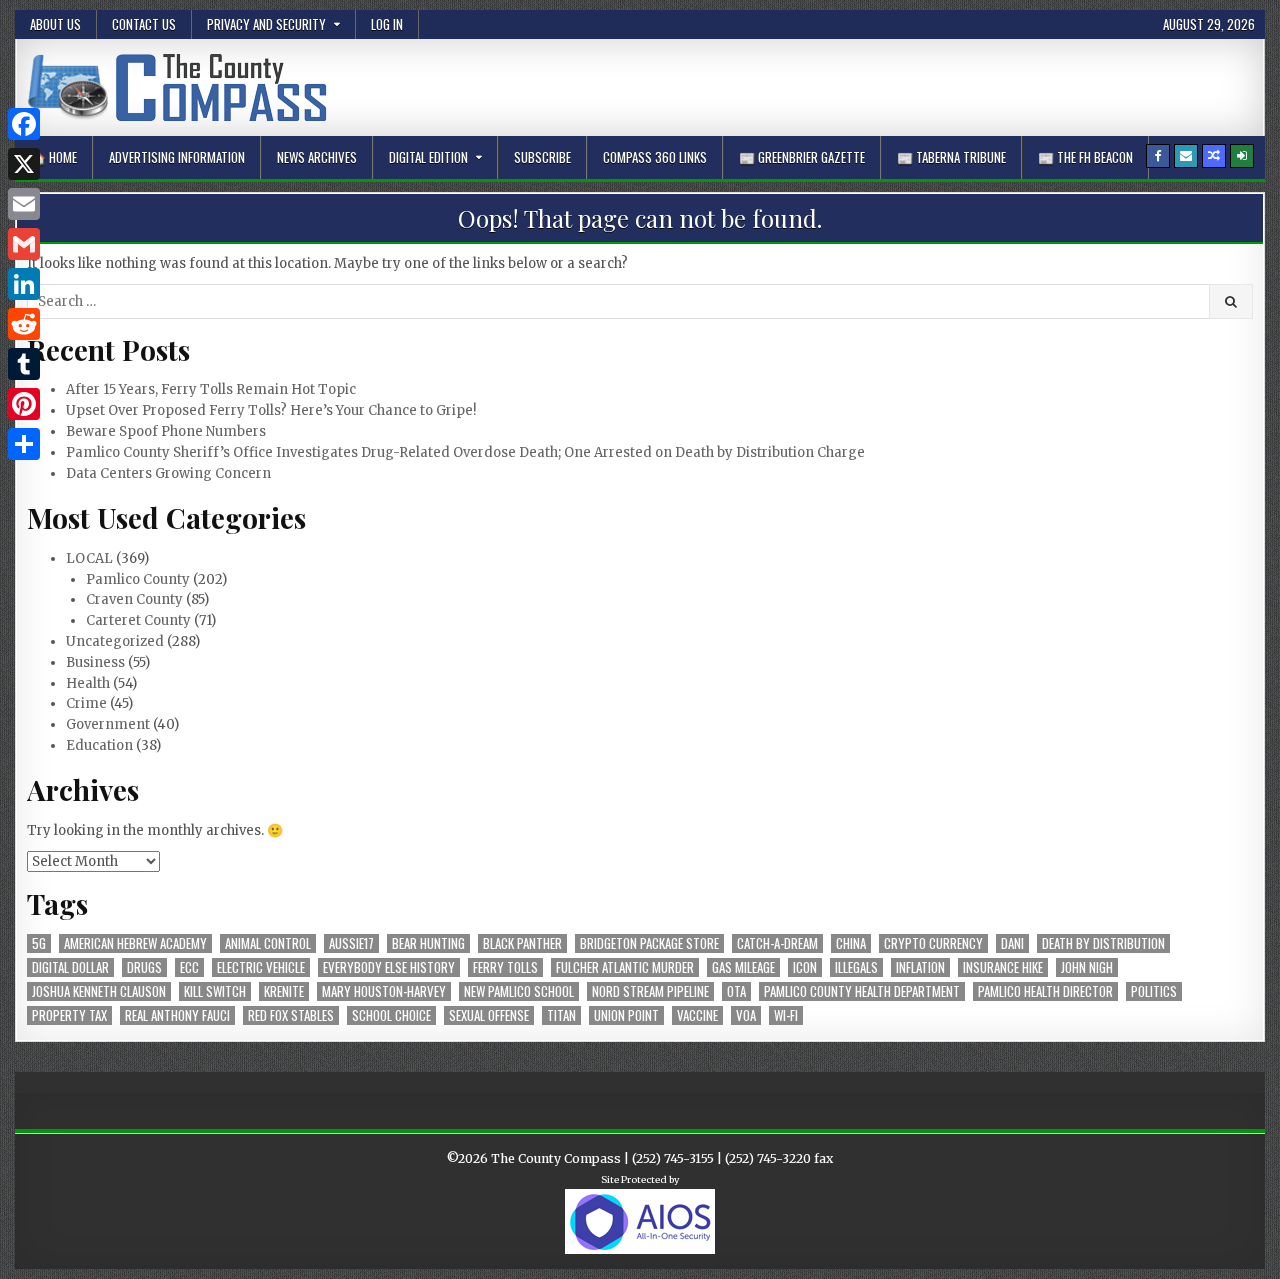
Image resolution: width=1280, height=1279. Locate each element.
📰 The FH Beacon (1085, 157)
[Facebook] (1158, 156)
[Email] (24, 204)
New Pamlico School (519, 991)
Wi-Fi (786, 1015)
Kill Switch (215, 991)
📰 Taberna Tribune (951, 157)
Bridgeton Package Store (649, 943)
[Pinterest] (24, 404)
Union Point (626, 1015)
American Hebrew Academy (135, 943)
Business (95, 662)
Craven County (134, 599)
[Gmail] (24, 244)
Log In (387, 24)
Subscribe (542, 157)
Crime (86, 703)
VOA (746, 1015)
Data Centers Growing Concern (168, 473)
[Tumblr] (24, 364)
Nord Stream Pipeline (650, 991)
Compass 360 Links (655, 157)
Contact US (144, 24)
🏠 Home (53, 157)
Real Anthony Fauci (177, 1015)
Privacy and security (266, 24)
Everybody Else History (389, 967)
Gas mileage (743, 967)
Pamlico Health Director (1045, 991)
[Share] (24, 444)
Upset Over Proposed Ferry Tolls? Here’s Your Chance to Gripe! (271, 410)
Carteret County (138, 620)
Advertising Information (177, 157)
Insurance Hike (1003, 967)
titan (561, 1015)
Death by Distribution (1103, 943)
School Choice (391, 1015)
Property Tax (69, 1015)
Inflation (920, 967)
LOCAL (89, 558)
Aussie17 (351, 943)
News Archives (317, 157)
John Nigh (1087, 967)
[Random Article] (1214, 156)
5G (39, 943)
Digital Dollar (70, 967)
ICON (805, 967)
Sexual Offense (489, 1015)
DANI (1012, 943)
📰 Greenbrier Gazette (802, 157)
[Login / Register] (1242, 156)
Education (99, 745)
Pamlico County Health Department (862, 991)
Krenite (284, 991)
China (851, 943)
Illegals (856, 967)
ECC (189, 967)
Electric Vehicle (261, 967)
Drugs (144, 967)
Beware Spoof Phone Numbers (166, 431)
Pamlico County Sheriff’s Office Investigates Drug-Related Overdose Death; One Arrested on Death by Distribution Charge (465, 452)
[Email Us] (1186, 156)
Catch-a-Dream (777, 943)
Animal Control (268, 943)
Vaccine (697, 1015)
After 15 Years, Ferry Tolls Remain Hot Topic (211, 389)
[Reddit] (24, 324)
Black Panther (522, 943)
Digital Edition (428, 157)
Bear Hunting (428, 943)
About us (55, 24)
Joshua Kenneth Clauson (99, 991)
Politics (1154, 991)
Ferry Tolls (505, 967)
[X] (24, 164)
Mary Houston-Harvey (384, 991)
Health (88, 683)
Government (108, 724)
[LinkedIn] (24, 284)
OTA (736, 991)
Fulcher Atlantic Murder (625, 967)
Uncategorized (115, 641)
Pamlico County (138, 579)
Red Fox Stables (291, 1015)
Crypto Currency (933, 943)
